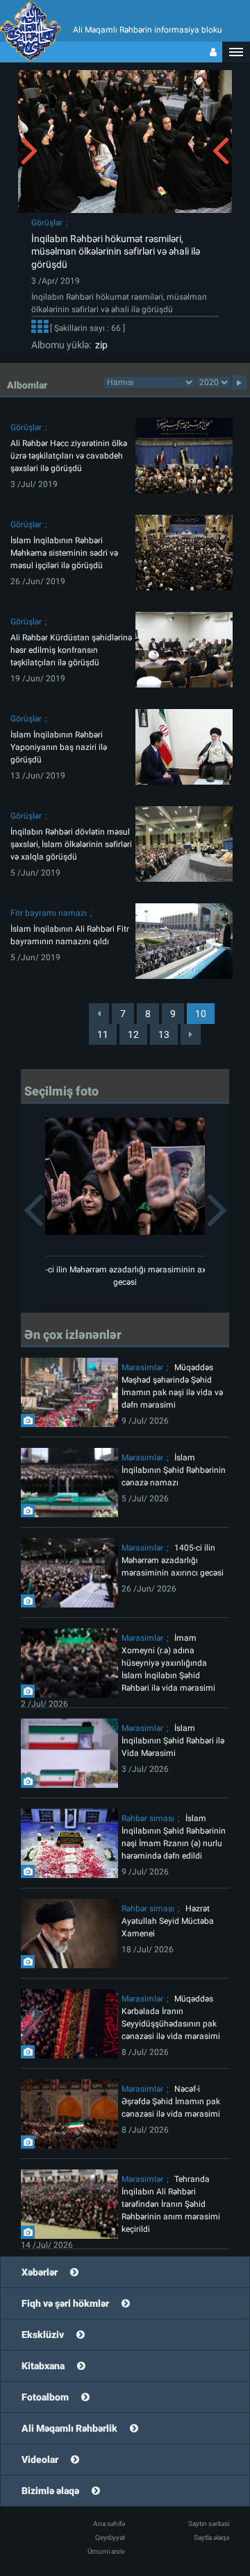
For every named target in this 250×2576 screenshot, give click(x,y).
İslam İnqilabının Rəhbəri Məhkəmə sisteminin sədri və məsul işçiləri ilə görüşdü (64, 553)
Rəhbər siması (148, 1818)
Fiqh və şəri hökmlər (65, 2303)
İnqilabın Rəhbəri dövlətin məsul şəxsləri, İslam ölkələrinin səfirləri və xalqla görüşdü (71, 844)
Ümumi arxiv (106, 2551)
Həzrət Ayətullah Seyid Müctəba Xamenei (168, 1921)
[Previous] (99, 1014)
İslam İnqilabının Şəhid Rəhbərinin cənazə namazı (174, 1470)
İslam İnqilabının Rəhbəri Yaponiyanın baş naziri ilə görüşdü (59, 747)
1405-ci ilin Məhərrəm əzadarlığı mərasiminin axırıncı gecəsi (173, 1560)
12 (133, 1034)
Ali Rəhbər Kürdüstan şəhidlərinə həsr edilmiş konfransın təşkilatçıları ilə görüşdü (71, 650)
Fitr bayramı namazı (49, 913)
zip (99, 345)
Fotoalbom (45, 2397)
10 (201, 1014)
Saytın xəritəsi (209, 2524)
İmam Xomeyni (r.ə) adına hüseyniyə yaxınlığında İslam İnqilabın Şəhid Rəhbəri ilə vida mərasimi (168, 1663)
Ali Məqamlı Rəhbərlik (69, 2428)
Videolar (40, 2459)
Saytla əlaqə (211, 2537)
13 (164, 1034)
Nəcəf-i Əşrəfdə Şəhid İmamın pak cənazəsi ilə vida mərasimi (171, 2101)
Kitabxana (43, 2366)
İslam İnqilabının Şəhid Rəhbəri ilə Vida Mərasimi (173, 1741)
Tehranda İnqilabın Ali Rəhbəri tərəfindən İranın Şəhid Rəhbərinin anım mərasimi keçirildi (171, 2204)
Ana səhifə (109, 2524)
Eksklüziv (43, 2335)
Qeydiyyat (110, 2537)
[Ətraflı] (40, 328)
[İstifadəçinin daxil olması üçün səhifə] (213, 52)
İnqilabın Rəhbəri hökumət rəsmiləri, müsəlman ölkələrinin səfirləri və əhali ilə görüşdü (116, 252)
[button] (236, 52)
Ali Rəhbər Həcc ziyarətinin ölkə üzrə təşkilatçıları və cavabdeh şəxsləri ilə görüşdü (69, 456)
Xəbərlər (40, 2272)
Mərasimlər (142, 1367)
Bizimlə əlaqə (50, 2491)
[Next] (191, 1034)
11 (103, 1034)
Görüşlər (47, 223)
